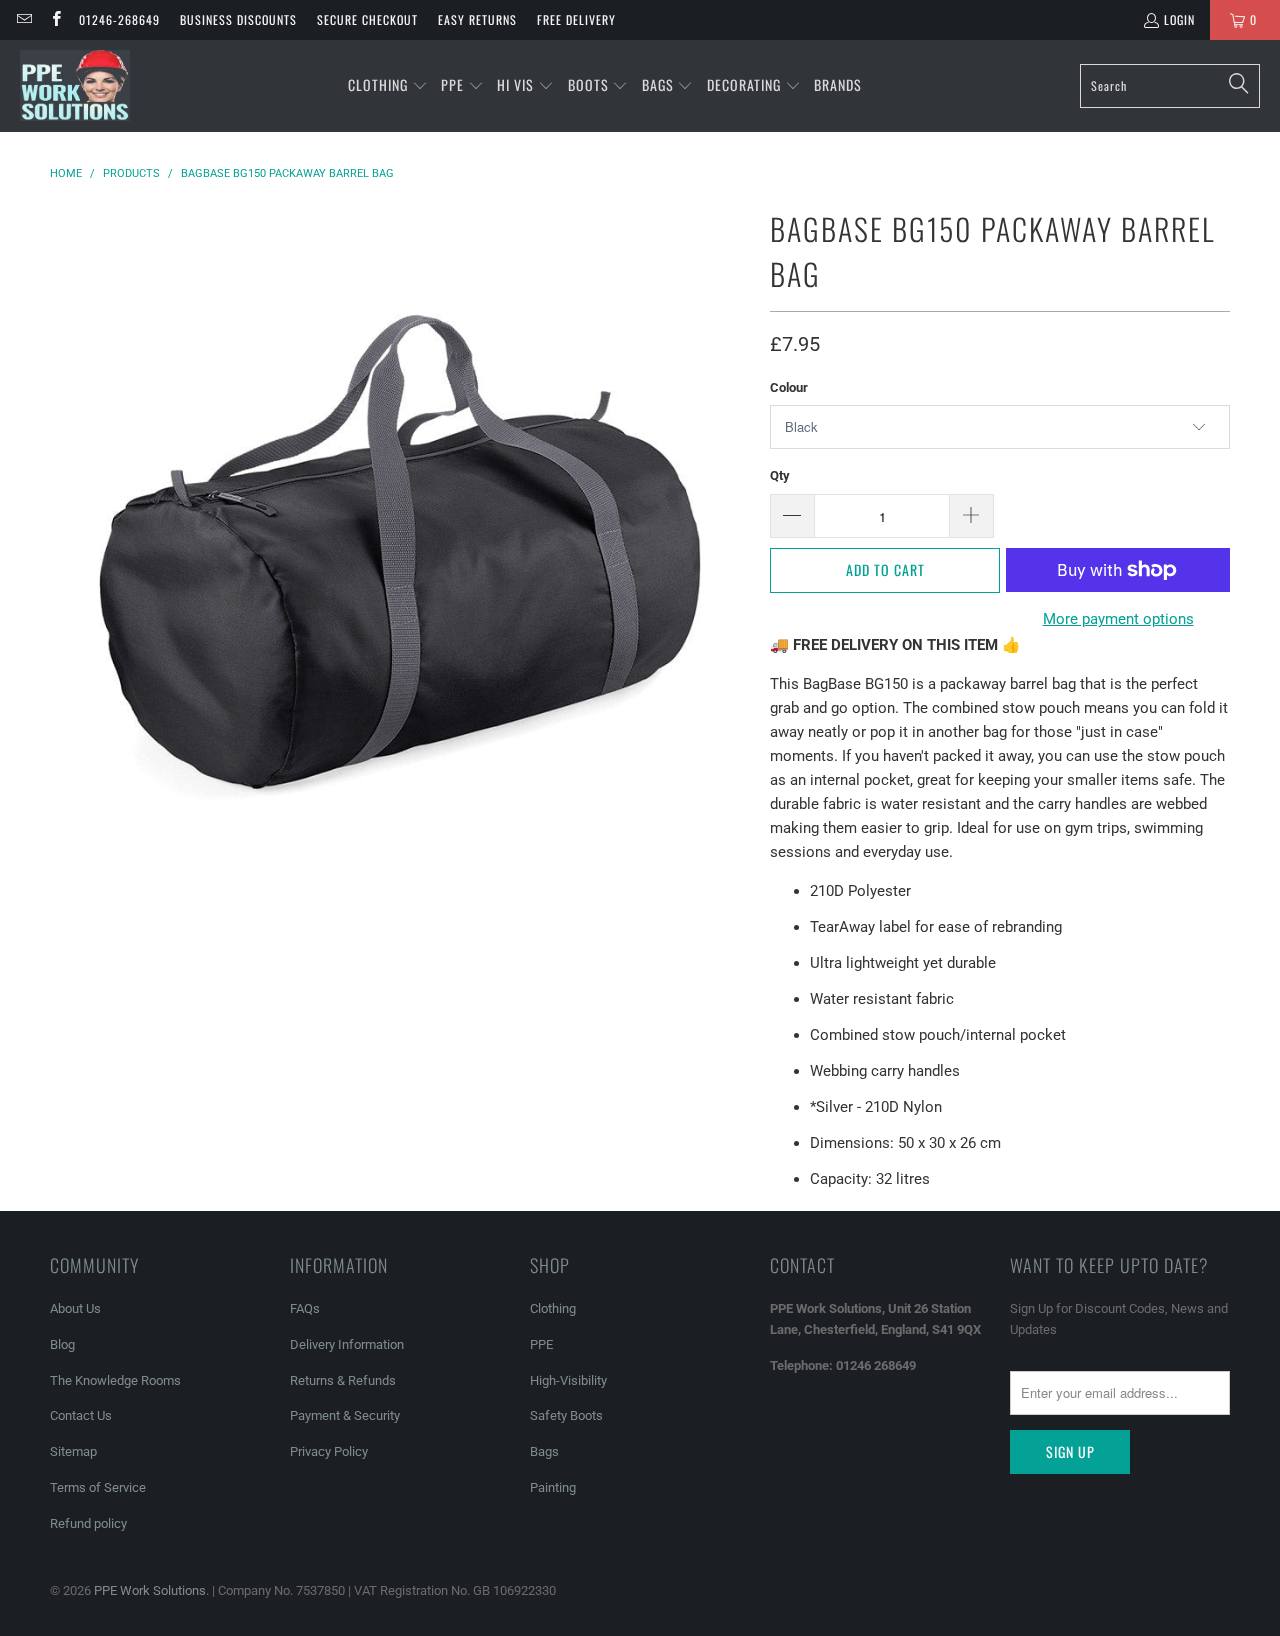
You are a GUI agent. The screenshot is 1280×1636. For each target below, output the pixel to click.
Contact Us (81, 1415)
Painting (553, 1487)
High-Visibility (568, 1380)
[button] (388, 86)
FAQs (305, 1308)
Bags (544, 1451)
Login (1179, 19)
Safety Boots (566, 1415)
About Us (75, 1308)
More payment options (1118, 619)
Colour (789, 387)
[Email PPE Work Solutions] (23, 19)
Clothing (553, 1308)
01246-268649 (119, 19)
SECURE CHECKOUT (367, 19)
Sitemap (73, 1451)
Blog (62, 1344)
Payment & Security (345, 1415)
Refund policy (88, 1523)
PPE (541, 1344)
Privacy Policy (329, 1451)
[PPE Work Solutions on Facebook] (54, 19)
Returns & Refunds (343, 1380)
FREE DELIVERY (576, 19)
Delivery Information (347, 1344)
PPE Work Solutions (150, 1590)
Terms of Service (98, 1487)
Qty (780, 475)
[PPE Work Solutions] (75, 86)
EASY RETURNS (477, 19)
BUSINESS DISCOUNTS (238, 19)
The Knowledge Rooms (115, 1380)
